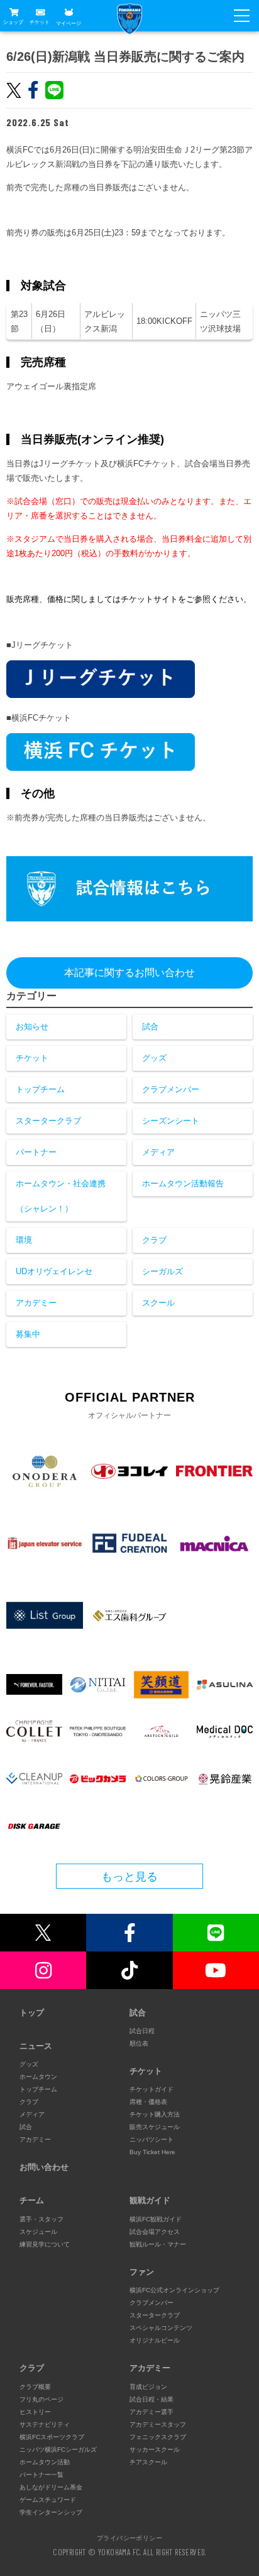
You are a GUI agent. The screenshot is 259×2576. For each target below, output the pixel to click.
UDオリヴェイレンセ (54, 1271)
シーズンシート (171, 1121)
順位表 (139, 2043)
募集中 (28, 1334)
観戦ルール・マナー (158, 2244)
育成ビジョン (148, 2387)
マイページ (69, 23)
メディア (158, 1152)
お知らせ (32, 1027)
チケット (40, 22)
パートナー (36, 1152)
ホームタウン (38, 2077)
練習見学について (45, 2244)
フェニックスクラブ (158, 2437)
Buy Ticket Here (152, 2152)
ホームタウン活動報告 (183, 1183)
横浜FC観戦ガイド (156, 2219)
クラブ (154, 1240)
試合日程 (142, 2031)
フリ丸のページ (41, 2399)
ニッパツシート (152, 2139)
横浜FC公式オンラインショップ (174, 2290)
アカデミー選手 (152, 2412)
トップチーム (40, 1089)
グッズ (154, 1058)
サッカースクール (155, 2450)
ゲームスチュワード (48, 2500)
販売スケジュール (155, 2127)
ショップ (13, 22)
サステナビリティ (45, 2424)
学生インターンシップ (51, 2512)
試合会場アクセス (155, 2232)
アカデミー (36, 1303)
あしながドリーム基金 (51, 2487)
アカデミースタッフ (158, 2424)
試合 (150, 1027)
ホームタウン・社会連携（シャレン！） (61, 1196)
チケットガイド (152, 2089)
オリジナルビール (155, 2340)
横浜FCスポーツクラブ (52, 2437)
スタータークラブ (48, 1121)
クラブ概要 (35, 2387)
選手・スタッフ (41, 2219)
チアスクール (148, 2462)
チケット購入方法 (155, 2114)
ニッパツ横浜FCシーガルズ (58, 2450)
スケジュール (38, 2232)
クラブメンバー (171, 1089)
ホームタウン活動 (45, 2462)
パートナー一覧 (41, 2475)
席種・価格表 (148, 2102)
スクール (158, 1303)
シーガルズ (163, 1271)
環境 (24, 1240)
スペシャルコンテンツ (161, 2328)
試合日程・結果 (152, 2399)
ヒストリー (35, 2412)
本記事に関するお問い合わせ (129, 973)
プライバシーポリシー (129, 2538)
